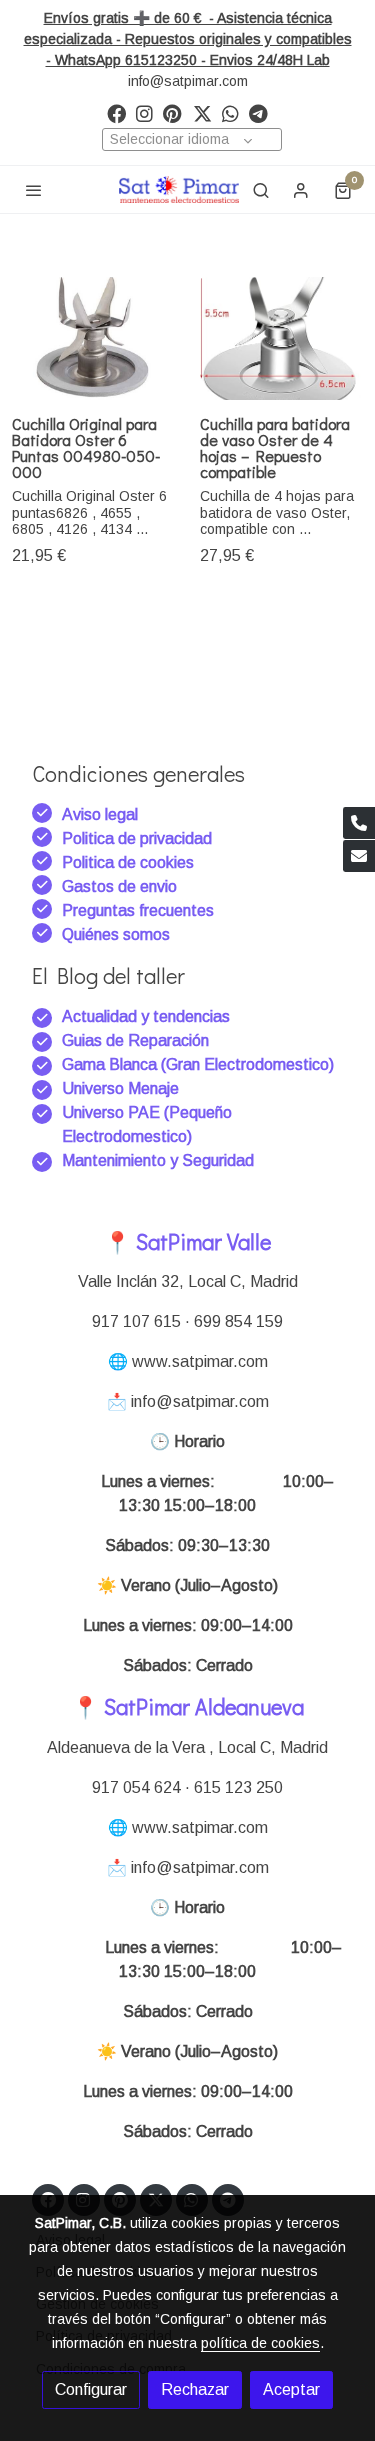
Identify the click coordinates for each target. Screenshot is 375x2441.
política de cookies (260, 2343)
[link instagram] (144, 112)
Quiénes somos (116, 934)
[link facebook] (116, 112)
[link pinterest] (172, 112)
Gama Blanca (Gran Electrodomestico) (198, 1064)
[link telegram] (258, 112)
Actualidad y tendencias (146, 1016)
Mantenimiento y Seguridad (158, 1160)
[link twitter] (202, 112)
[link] (179, 189)
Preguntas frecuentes (138, 910)
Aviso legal (100, 814)
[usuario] (301, 190)
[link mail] (359, 856)
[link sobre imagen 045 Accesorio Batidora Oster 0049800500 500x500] (94, 338)
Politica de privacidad (137, 838)
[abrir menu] (34, 190)
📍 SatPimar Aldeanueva (188, 1706)
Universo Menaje (120, 1088)
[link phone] (359, 823)
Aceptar (291, 2389)
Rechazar (195, 2389)
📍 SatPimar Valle (187, 1241)
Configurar (91, 2389)
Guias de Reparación (137, 1040)
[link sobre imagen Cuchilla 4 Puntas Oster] (282, 338)
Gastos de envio (119, 886)
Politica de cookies (128, 862)
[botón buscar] (261, 190)
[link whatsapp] (230, 112)
